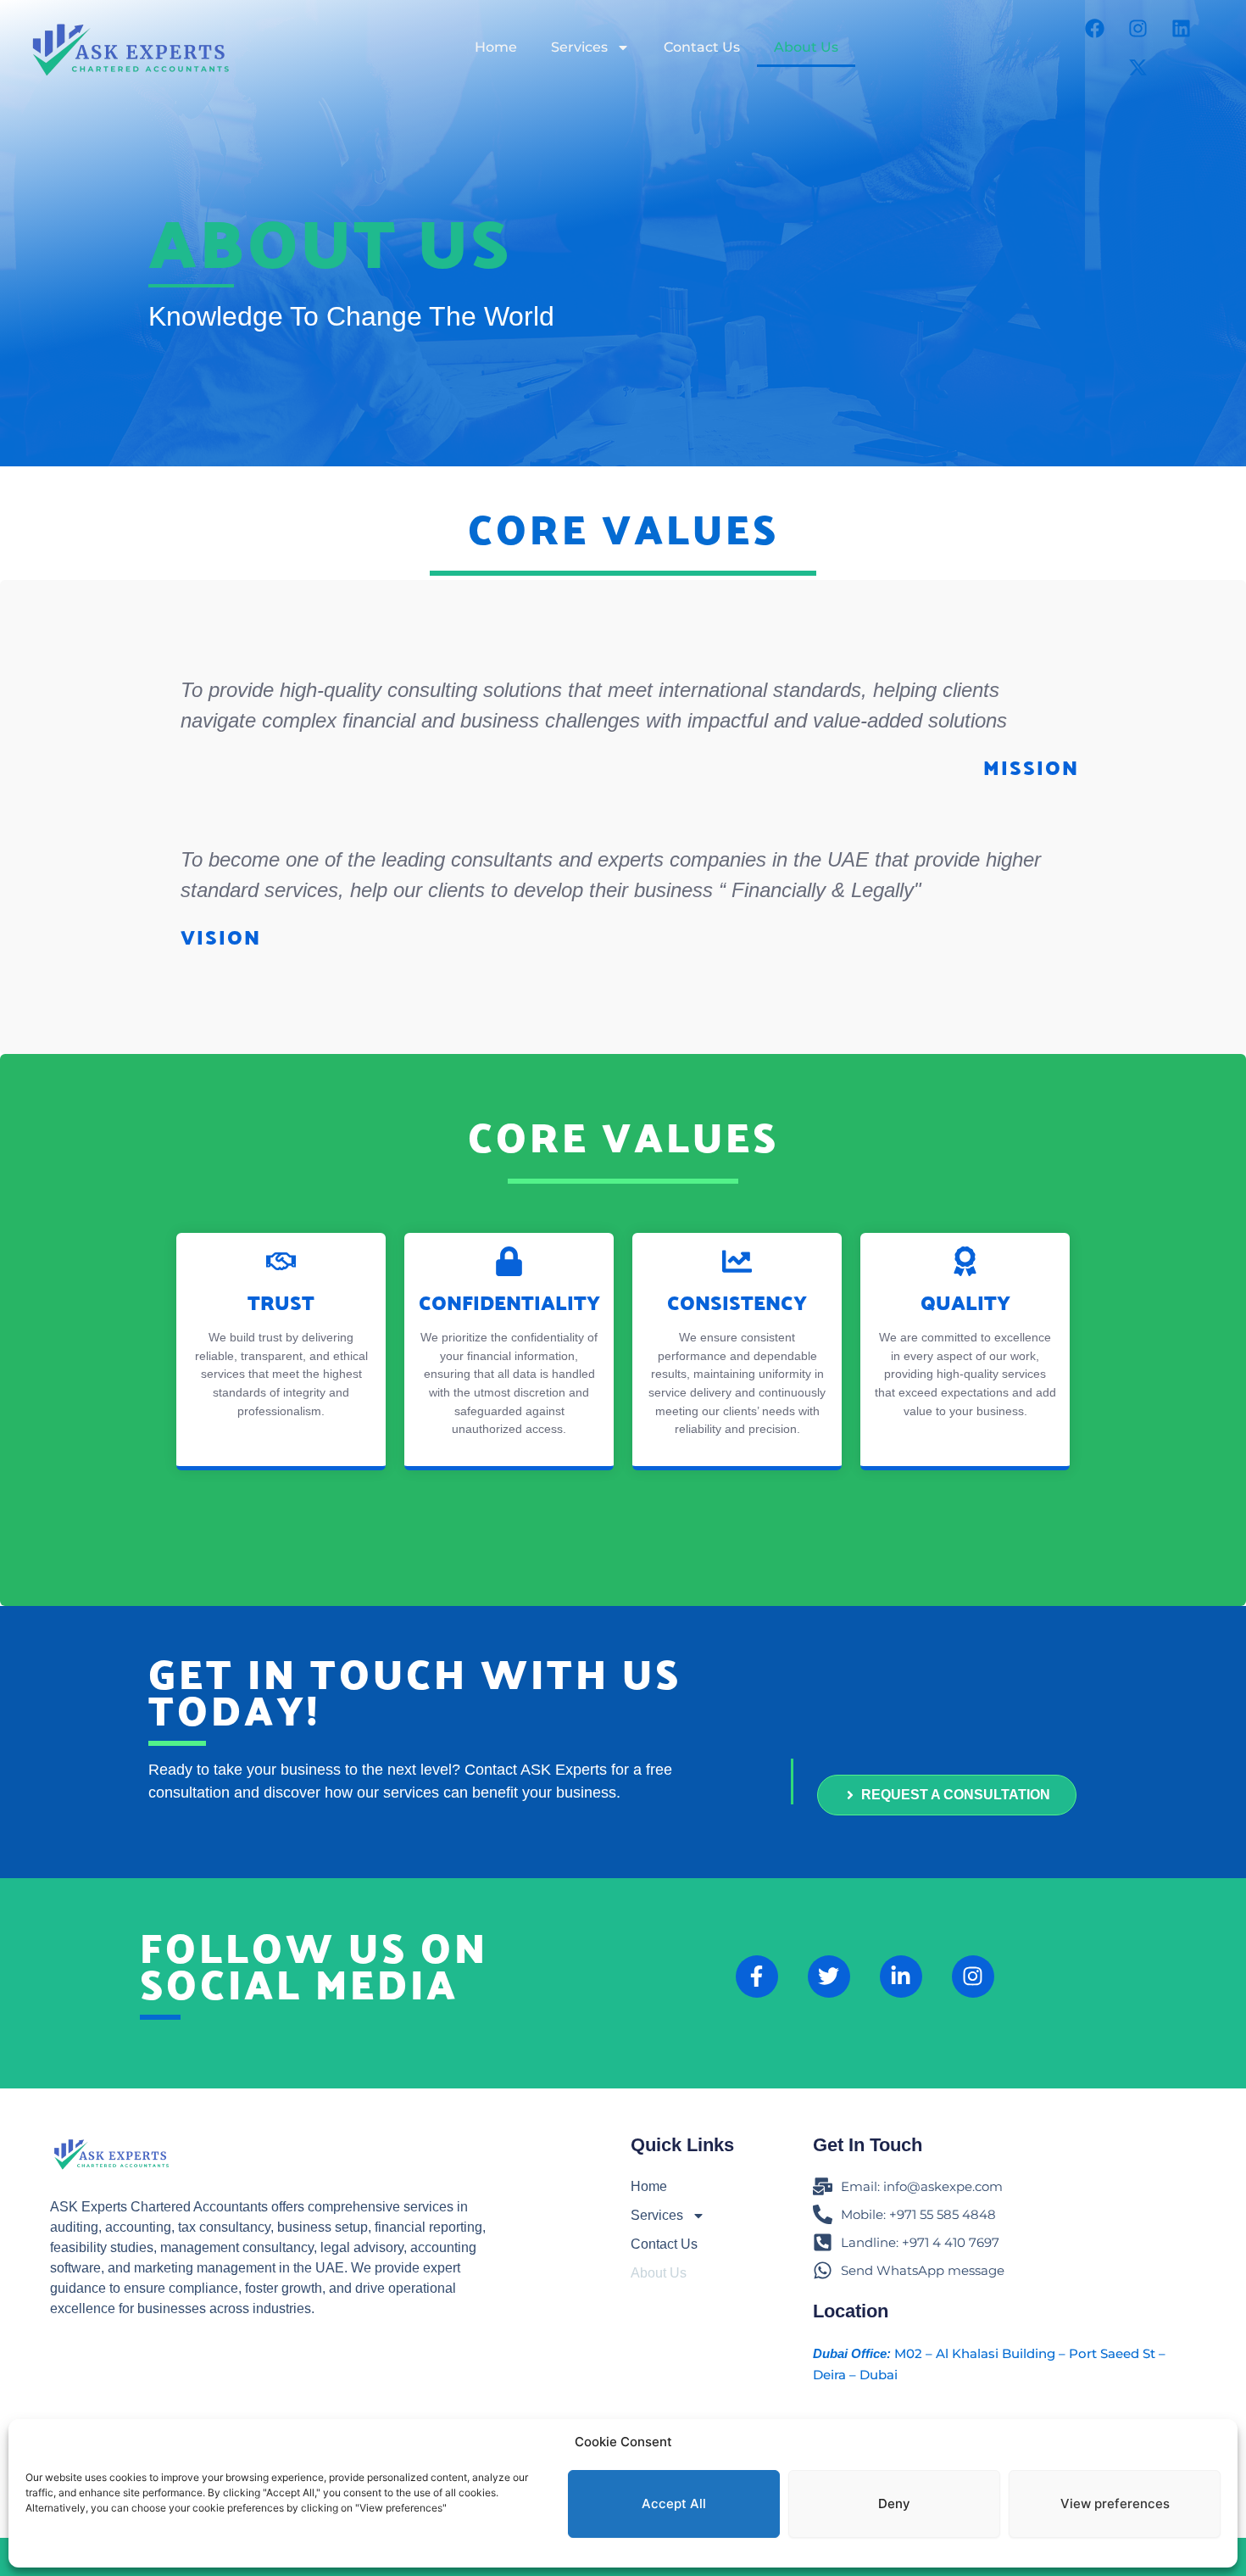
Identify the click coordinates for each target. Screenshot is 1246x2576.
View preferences (1115, 2504)
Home (496, 47)
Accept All (674, 2504)
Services (579, 47)
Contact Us (702, 47)
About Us (806, 47)
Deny (894, 2504)
